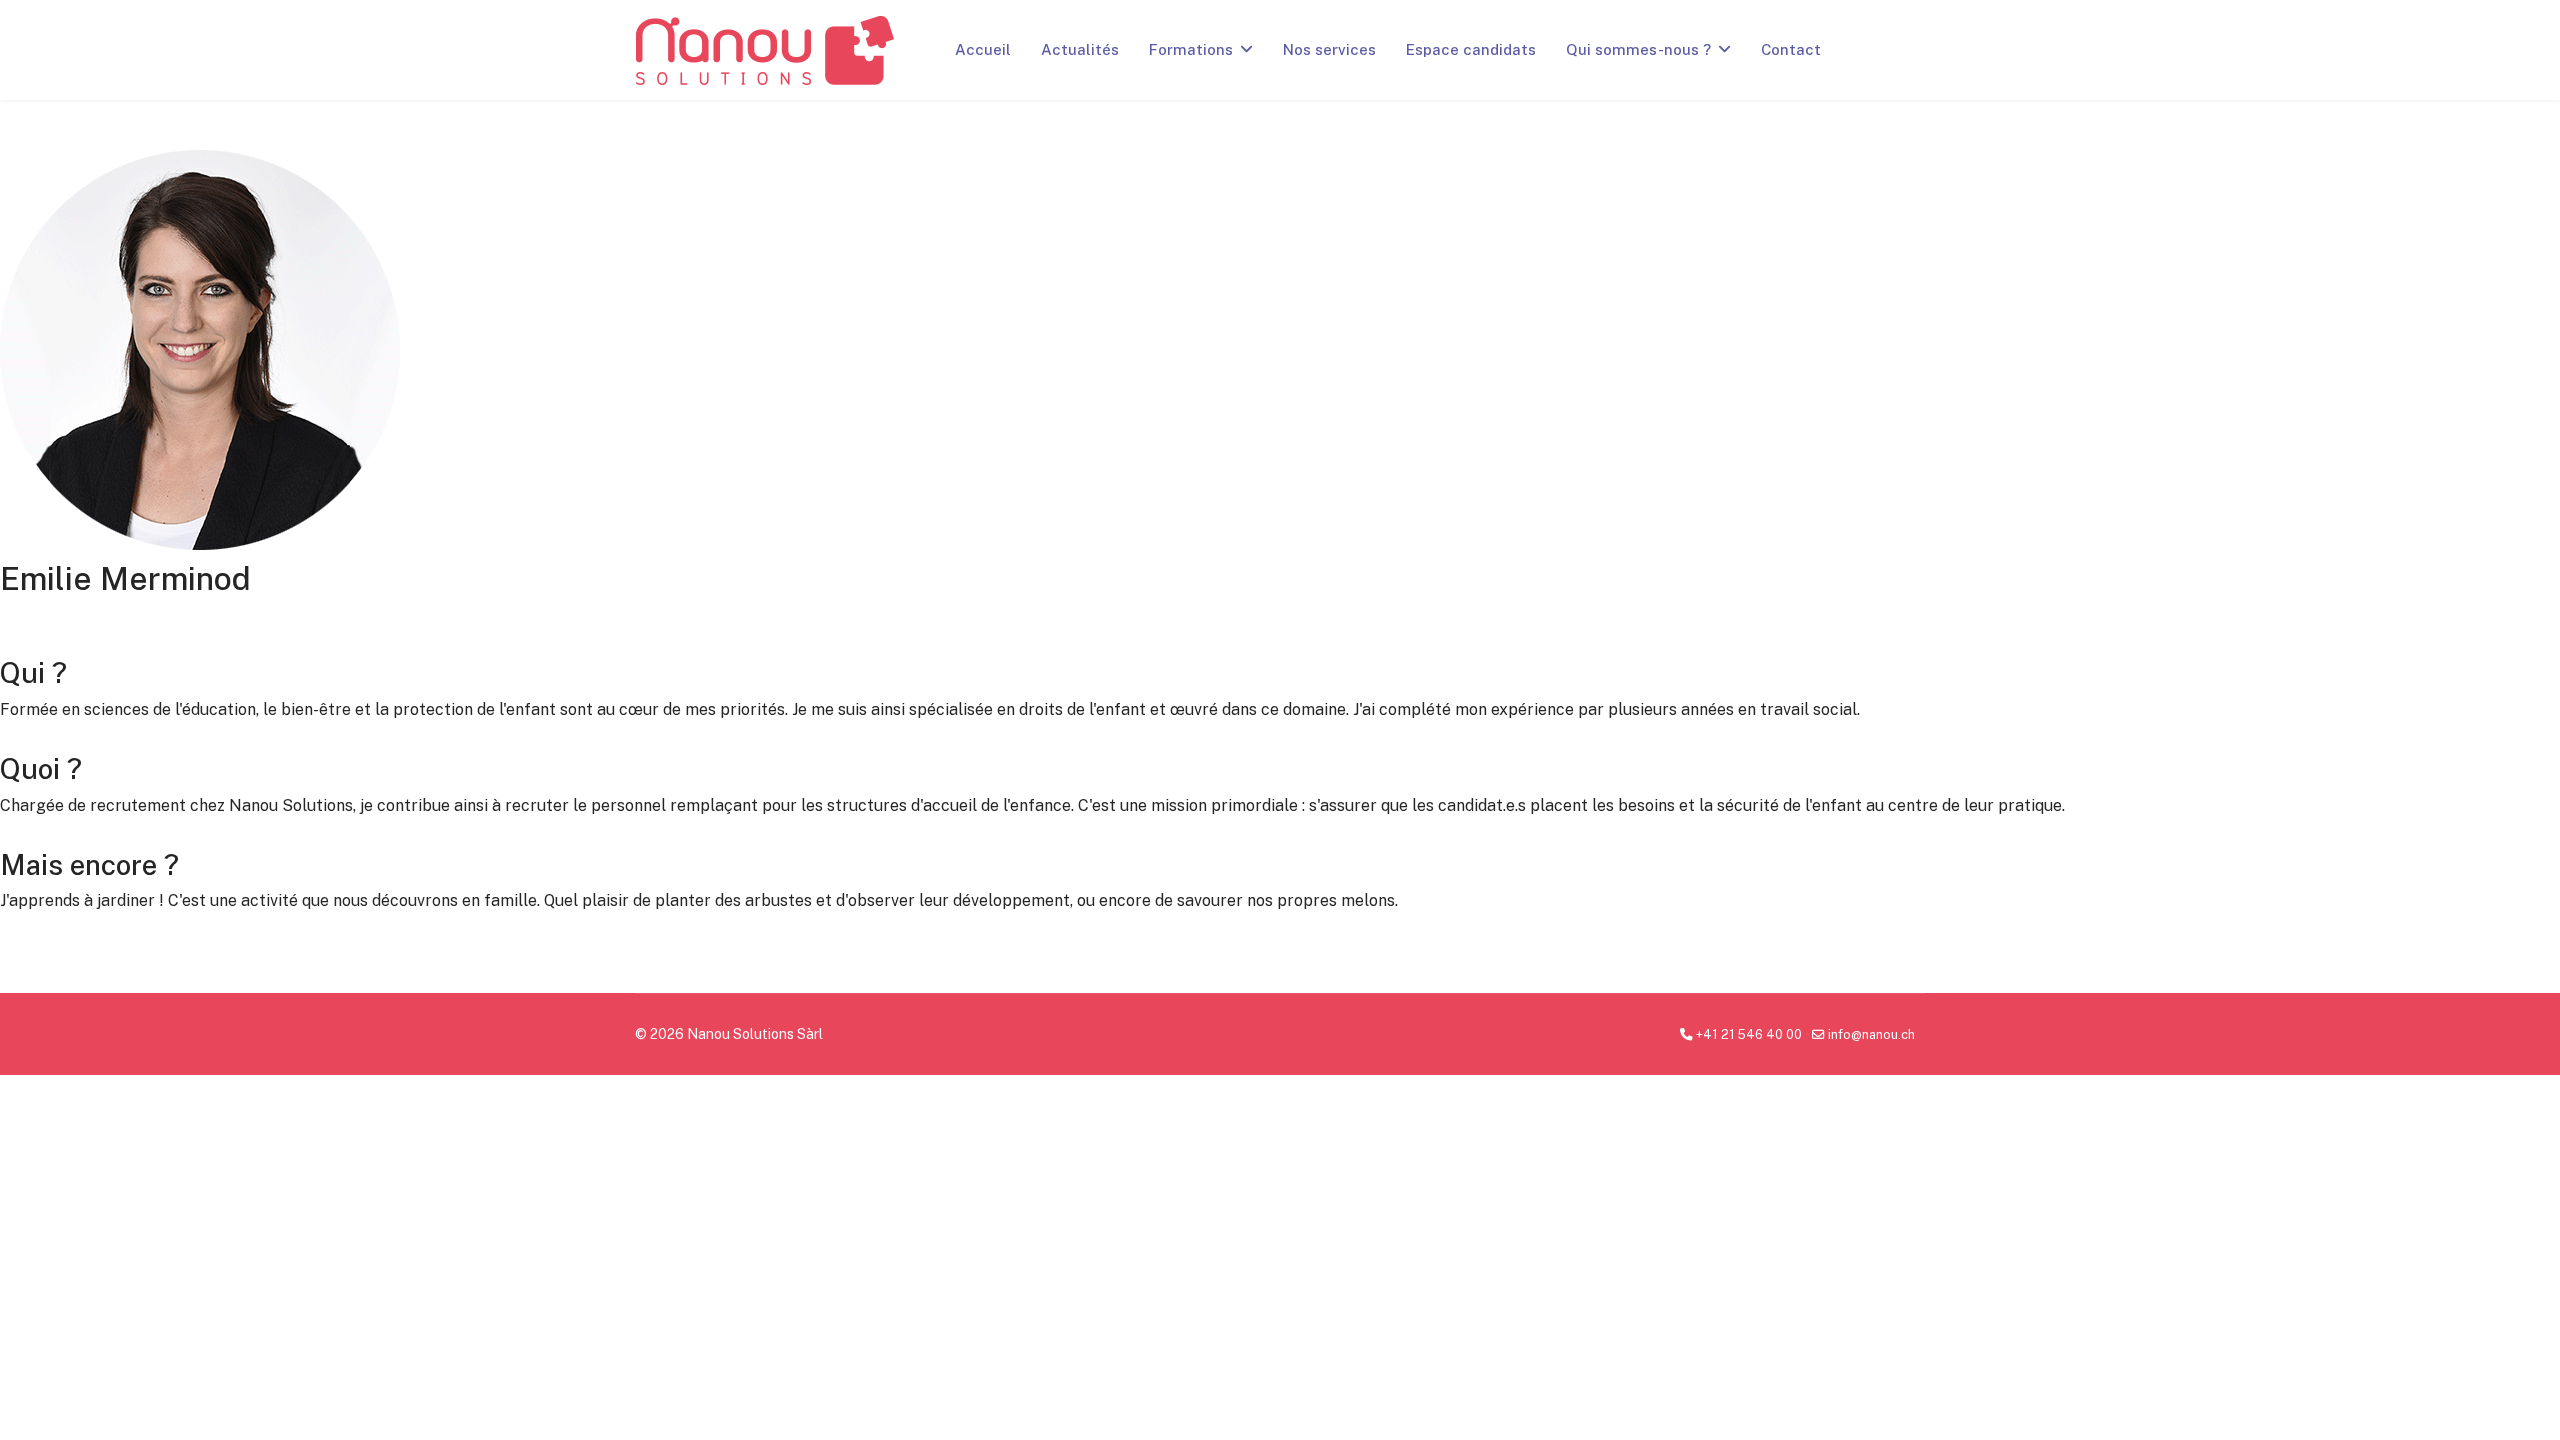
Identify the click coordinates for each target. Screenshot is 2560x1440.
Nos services (1329, 49)
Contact (1791, 49)
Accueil (983, 49)
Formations (1191, 49)
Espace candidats (1471, 49)
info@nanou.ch (1871, 1034)
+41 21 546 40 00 (1749, 1034)
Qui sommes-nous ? (1638, 49)
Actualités (1080, 49)
